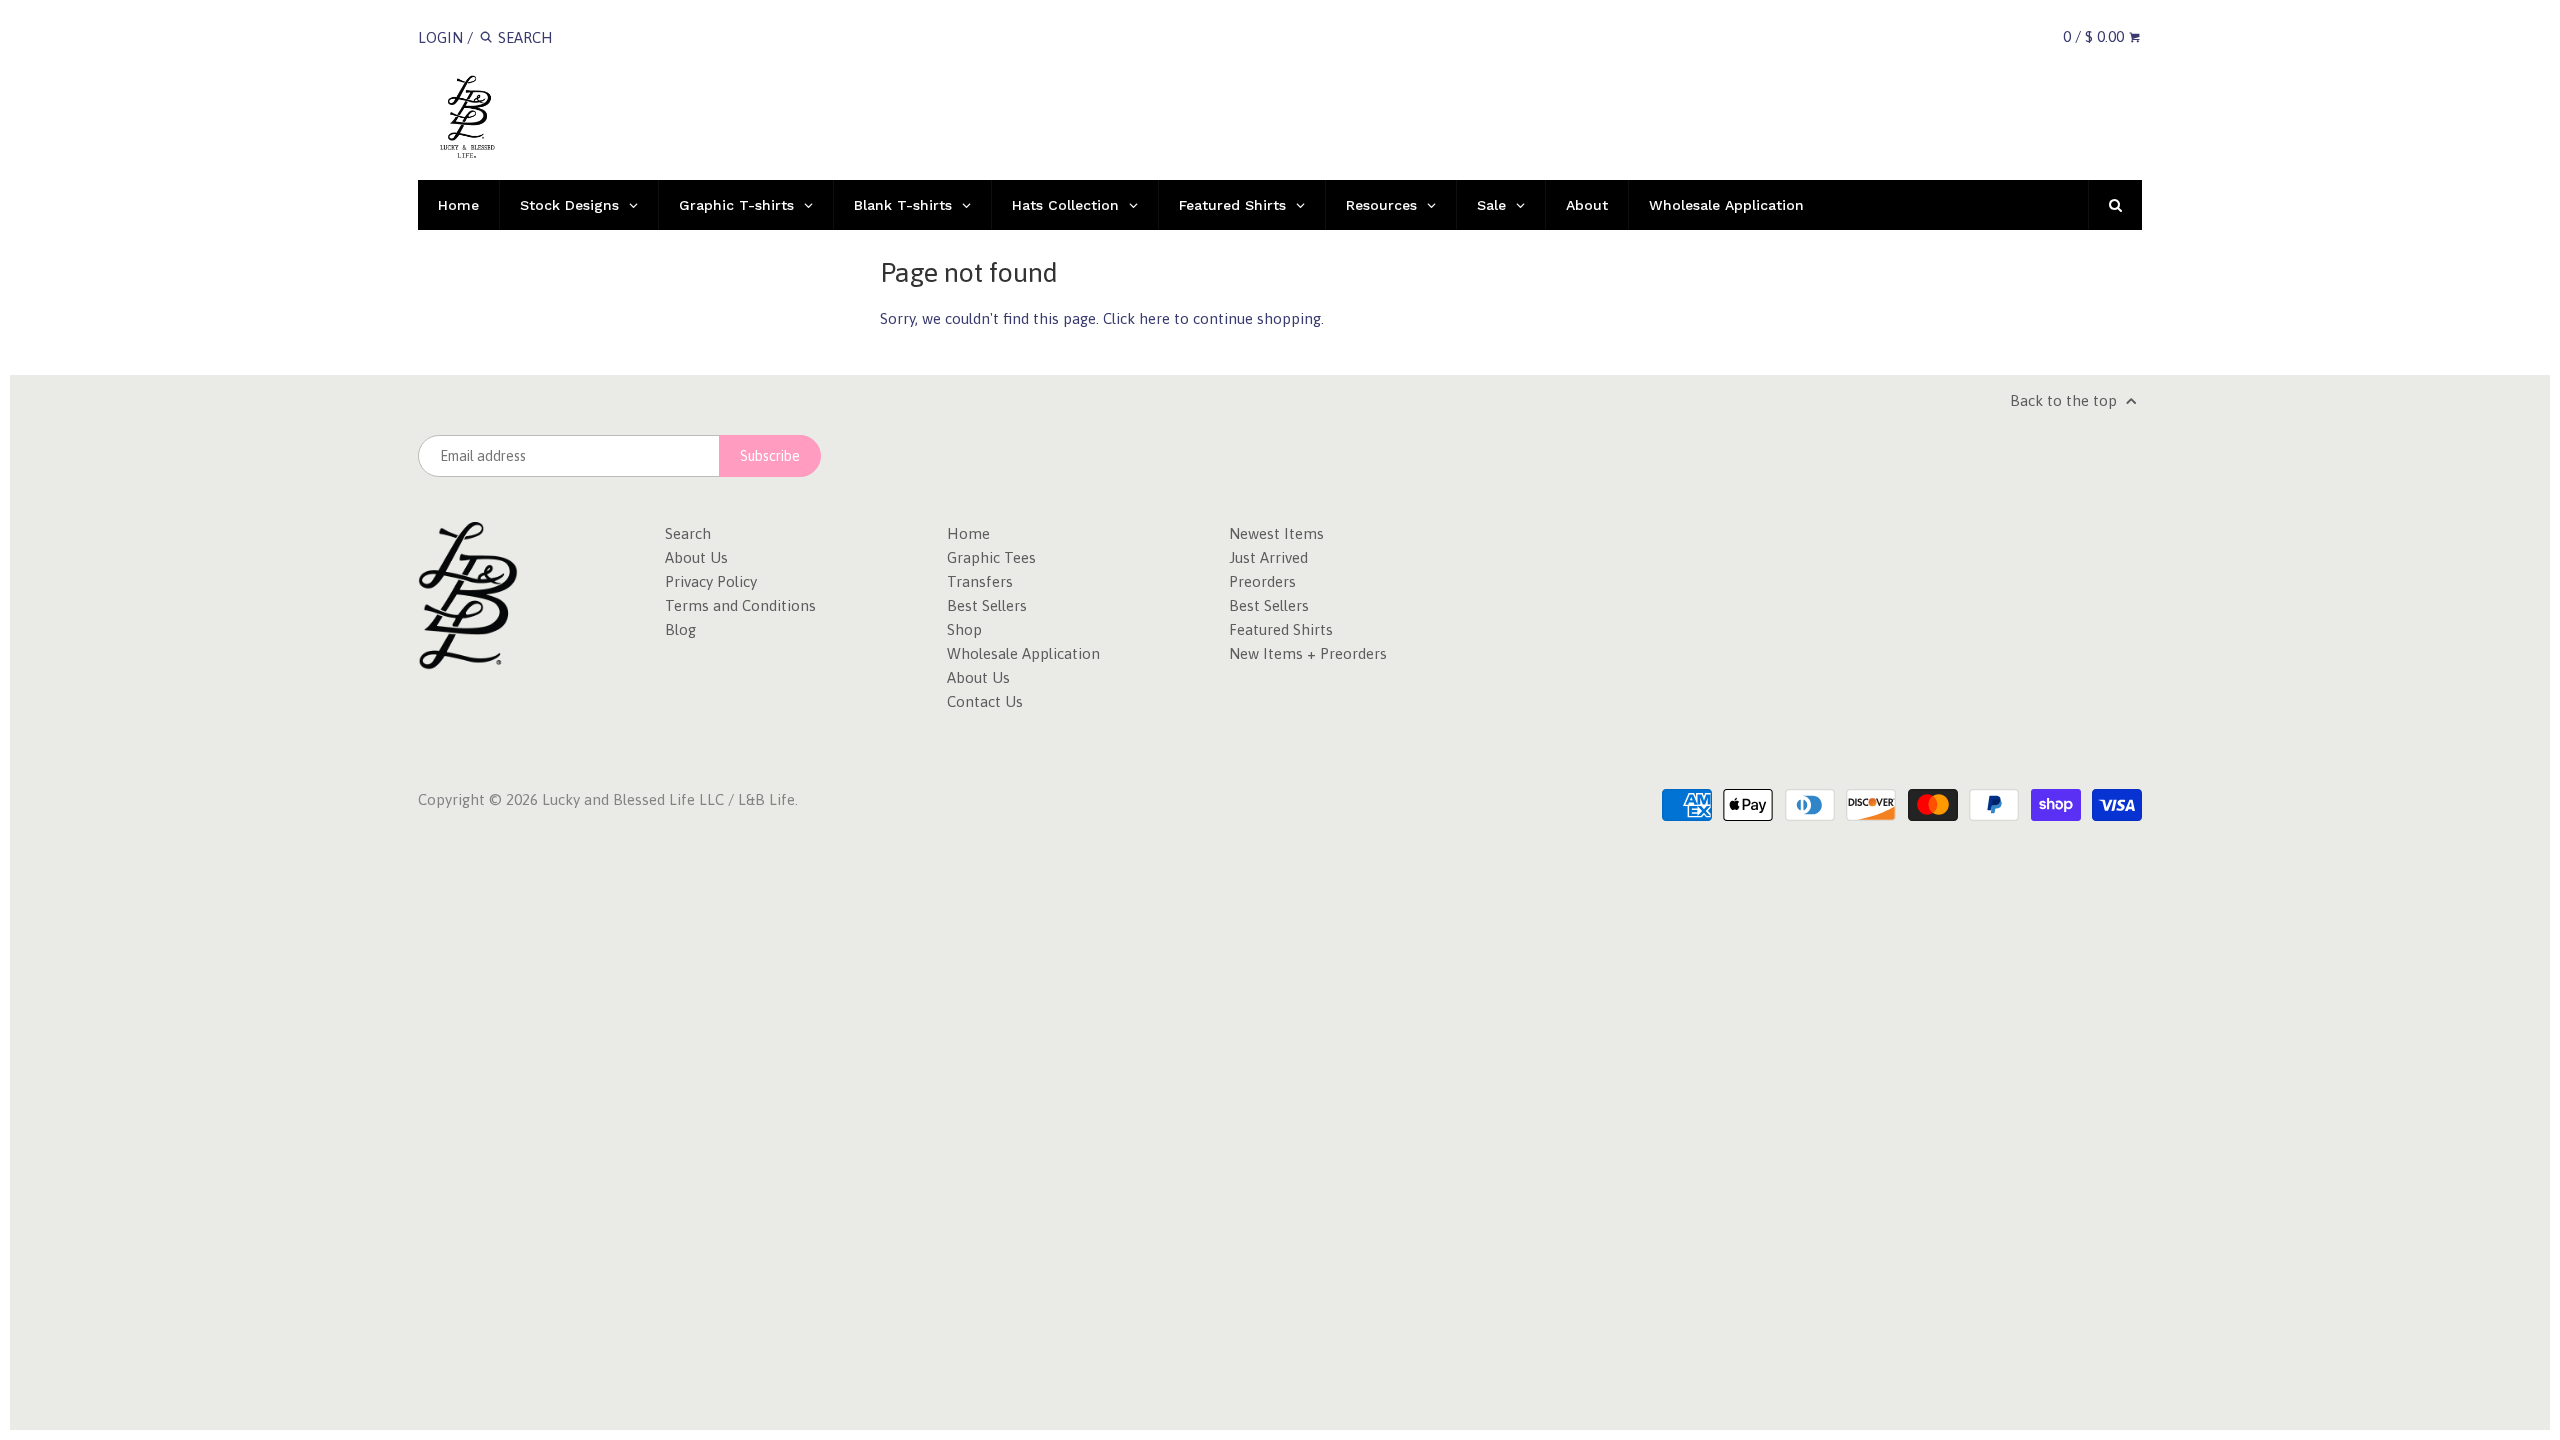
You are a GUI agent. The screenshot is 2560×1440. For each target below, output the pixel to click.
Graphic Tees (991, 557)
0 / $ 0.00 (2095, 36)
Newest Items (1276, 533)
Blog (680, 629)
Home (968, 533)
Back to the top (2065, 400)
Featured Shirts (1281, 629)
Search (688, 533)
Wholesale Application (1023, 653)
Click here (1136, 318)
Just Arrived (1268, 557)
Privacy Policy (711, 581)
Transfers (980, 581)
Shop (964, 629)
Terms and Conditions (740, 605)
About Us (696, 557)
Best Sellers (987, 605)
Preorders (1262, 581)
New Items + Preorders (1308, 653)
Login (440, 37)
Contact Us (985, 701)
